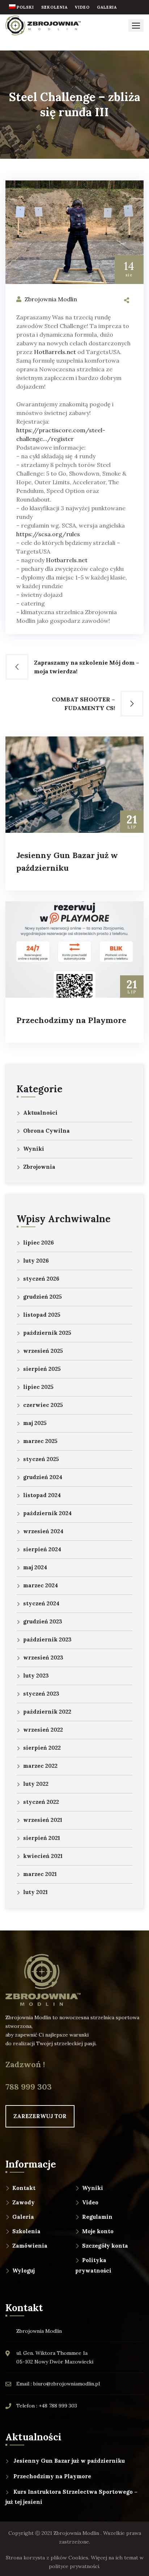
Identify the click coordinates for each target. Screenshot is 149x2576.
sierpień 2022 (42, 1748)
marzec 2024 (41, 1585)
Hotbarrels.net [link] (67, 560)
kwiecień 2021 (43, 1856)
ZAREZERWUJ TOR (40, 2116)
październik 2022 (47, 1712)
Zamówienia (30, 2246)
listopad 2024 (42, 1495)
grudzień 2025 (42, 1297)
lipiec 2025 (38, 1387)
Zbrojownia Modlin (51, 299)
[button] (136, 25)
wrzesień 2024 (43, 1531)
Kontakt (24, 2188)
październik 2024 (47, 1513)
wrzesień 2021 (43, 1820)
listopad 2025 (42, 1315)
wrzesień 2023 (43, 1657)
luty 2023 (36, 1676)
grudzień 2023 (43, 1621)
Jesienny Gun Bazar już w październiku (69, 2461)
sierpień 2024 (42, 1549)
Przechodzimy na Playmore (71, 1020)
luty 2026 (36, 1261)
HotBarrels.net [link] (55, 352)
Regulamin (97, 2217)
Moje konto (98, 2231)
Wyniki (34, 1149)
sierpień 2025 (42, 1369)
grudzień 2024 (43, 1477)
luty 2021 (35, 1892)
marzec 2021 (40, 1874)
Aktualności (40, 1113)
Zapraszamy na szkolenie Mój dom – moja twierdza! (87, 667)
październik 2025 (47, 1333)
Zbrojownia (39, 1167)
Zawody (24, 2202)
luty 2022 (36, 1784)
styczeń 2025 (41, 1459)
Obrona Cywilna (46, 1131)
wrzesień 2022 (43, 1730)
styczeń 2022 (41, 1802)
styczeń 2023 (41, 1694)
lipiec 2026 (39, 1243)
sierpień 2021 (42, 1838)
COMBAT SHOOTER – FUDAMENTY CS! (83, 704)
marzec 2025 (40, 1441)
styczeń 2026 (41, 1279)
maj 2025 (35, 1423)
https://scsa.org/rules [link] (48, 534)
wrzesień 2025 (43, 1351)
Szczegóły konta (105, 2246)
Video (90, 2202)
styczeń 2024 (41, 1603)
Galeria (23, 2217)
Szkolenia (26, 2231)
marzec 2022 (40, 1766)
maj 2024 (35, 1567)
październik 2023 (47, 1639)
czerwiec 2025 (43, 1405)
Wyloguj (24, 2271)
